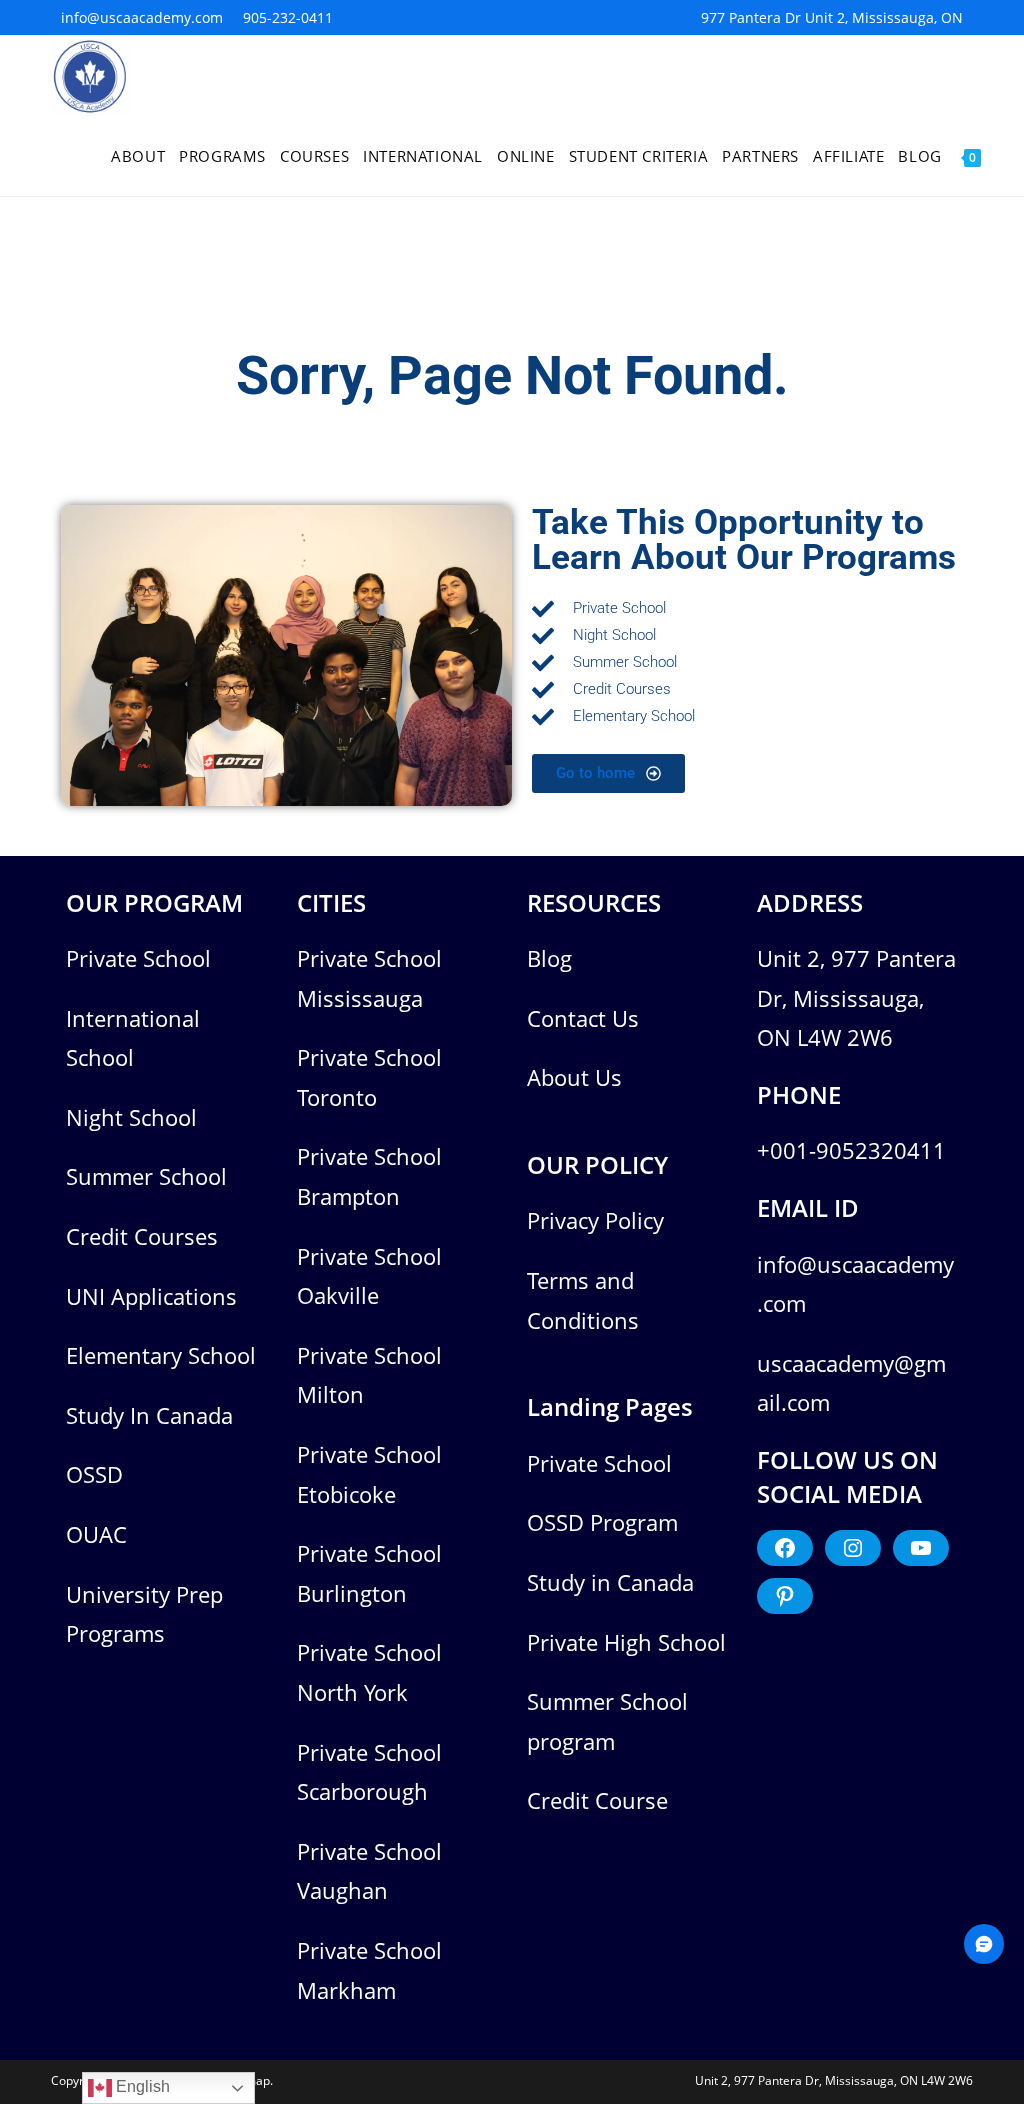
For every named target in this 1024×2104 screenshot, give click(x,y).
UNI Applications (151, 1296)
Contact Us (583, 1018)
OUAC (96, 1534)
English (141, 2086)
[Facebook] (785, 1548)
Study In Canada (149, 1415)
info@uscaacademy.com (142, 17)
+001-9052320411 (851, 1150)
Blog (549, 958)
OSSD (94, 1474)
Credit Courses (142, 1236)
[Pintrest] (785, 1596)
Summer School (146, 1176)
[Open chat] (984, 1944)
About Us (574, 1077)
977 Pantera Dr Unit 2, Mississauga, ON (832, 17)
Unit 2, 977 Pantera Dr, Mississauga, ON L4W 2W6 (856, 997)
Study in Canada (610, 1582)
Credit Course (597, 1800)
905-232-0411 (288, 17)
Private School (138, 958)
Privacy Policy (595, 1220)
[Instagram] (853, 1548)
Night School (131, 1117)
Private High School (626, 1642)
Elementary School (161, 1355)
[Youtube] (921, 1548)
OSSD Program (602, 1522)
